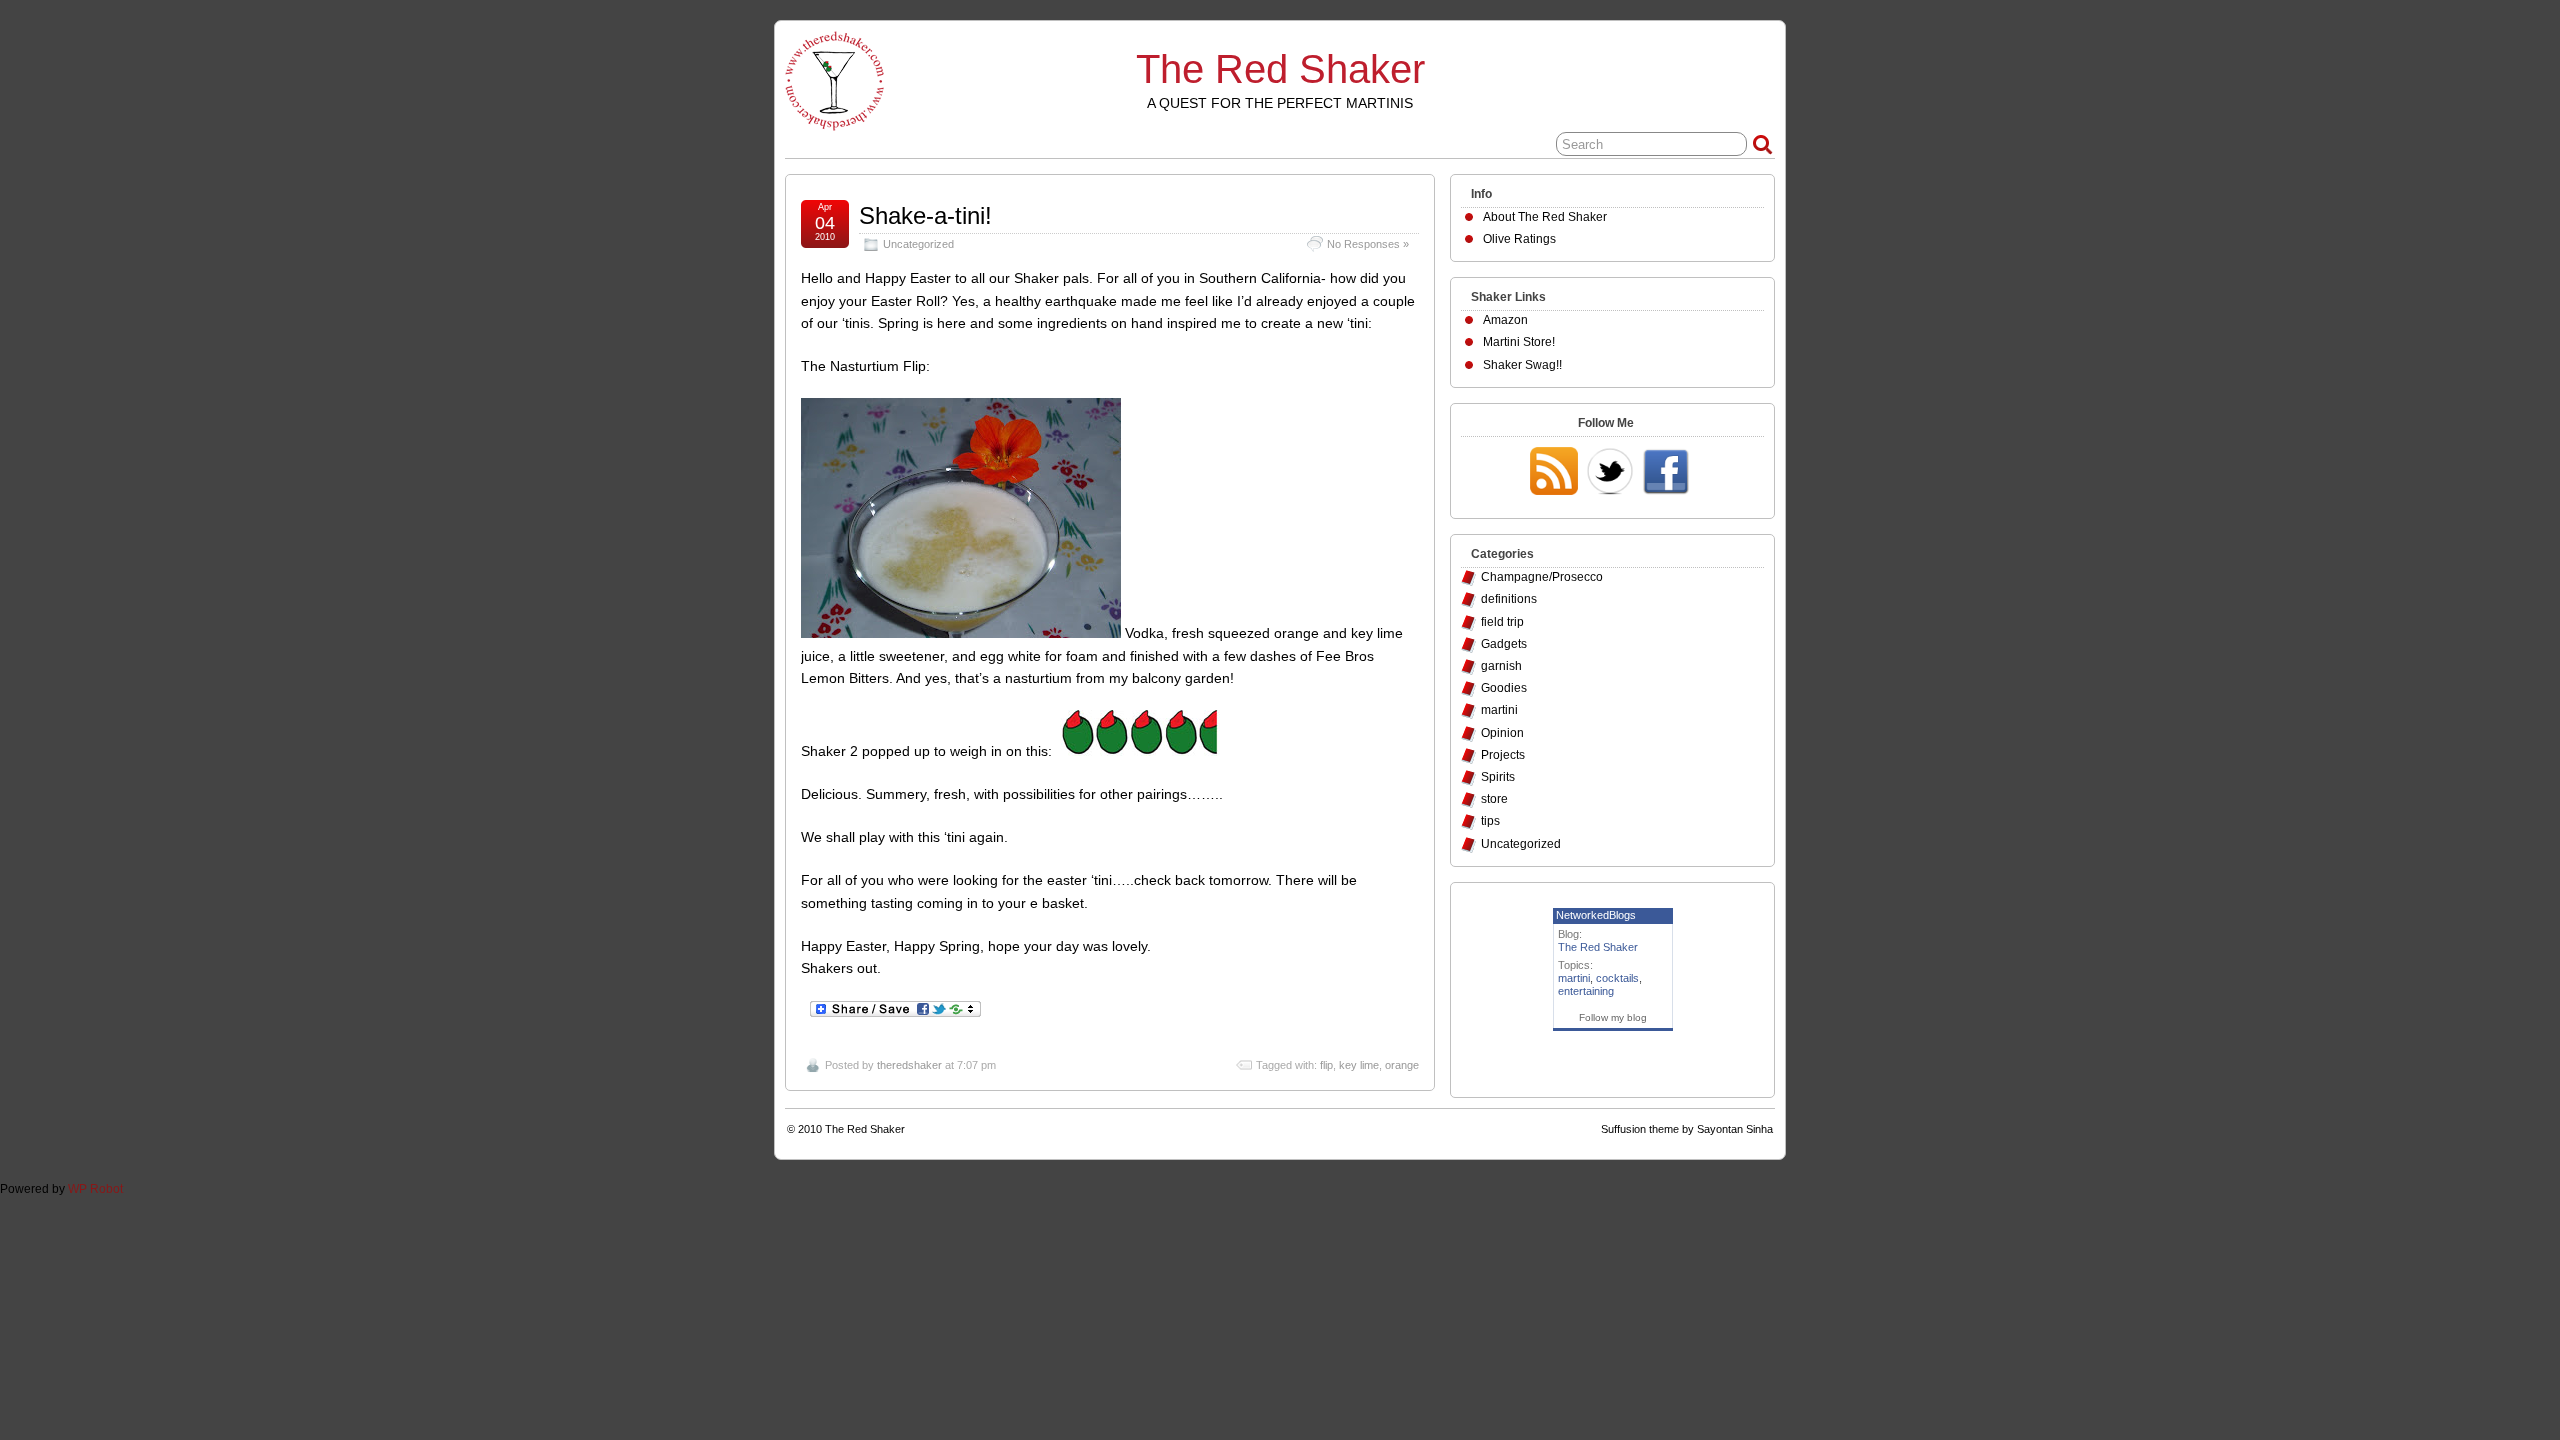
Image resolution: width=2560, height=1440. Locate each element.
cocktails (1617, 978)
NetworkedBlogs (1596, 915)
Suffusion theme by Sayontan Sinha (1687, 1129)
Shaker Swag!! (1522, 365)
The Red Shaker (1280, 69)
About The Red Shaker (1545, 217)
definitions (1509, 599)
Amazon (1505, 320)
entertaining (1586, 991)
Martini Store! (1519, 342)
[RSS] (1554, 473)
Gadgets (1504, 644)
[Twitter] (1610, 473)
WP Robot (95, 1189)
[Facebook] (1666, 473)
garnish (1501, 666)
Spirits (1498, 777)
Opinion (1502, 733)
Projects (1503, 755)
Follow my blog (1613, 1017)
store (1494, 799)
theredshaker (909, 1065)
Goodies (1504, 688)
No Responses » (1368, 244)
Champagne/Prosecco (1542, 577)
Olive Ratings (1519, 239)
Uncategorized (918, 244)
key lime (1359, 1065)
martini (1499, 710)
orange (1402, 1065)
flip (1326, 1065)
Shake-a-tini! (925, 215)
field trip (1502, 622)
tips (1490, 821)
